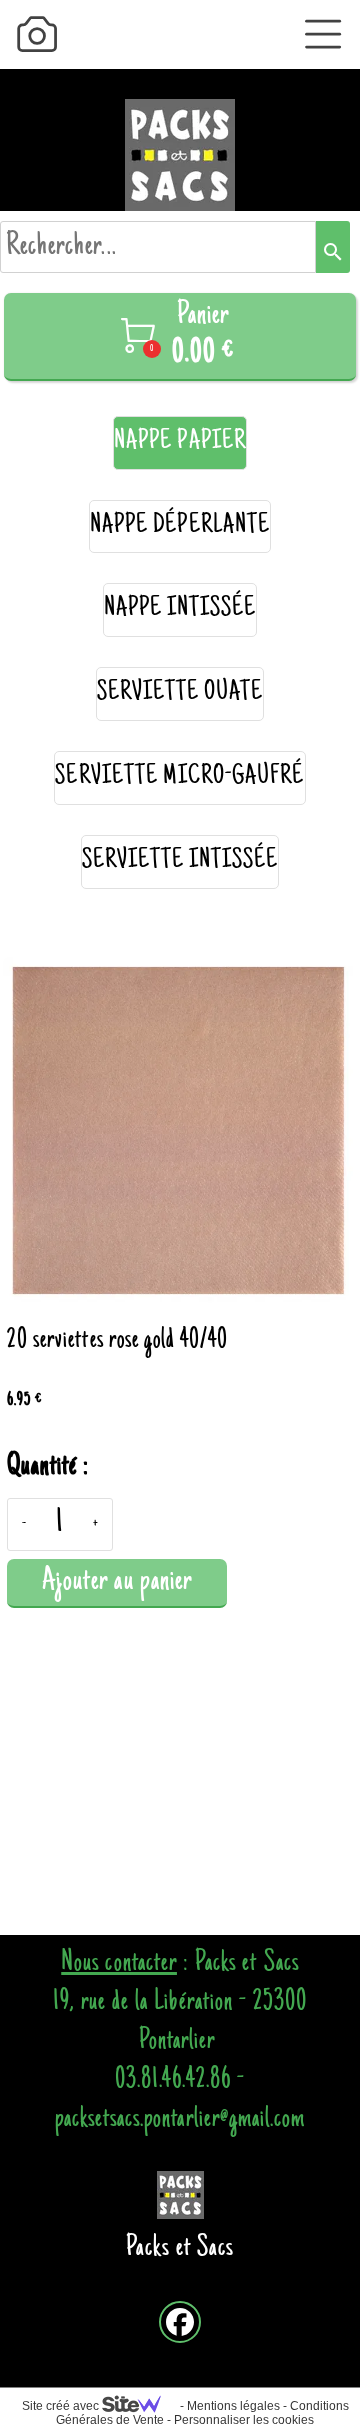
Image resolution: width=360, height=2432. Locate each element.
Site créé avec (62, 2406)
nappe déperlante (180, 526)
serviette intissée (180, 861)
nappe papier (180, 442)
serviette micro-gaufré (179, 777)
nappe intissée (180, 609)
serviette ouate (180, 693)
